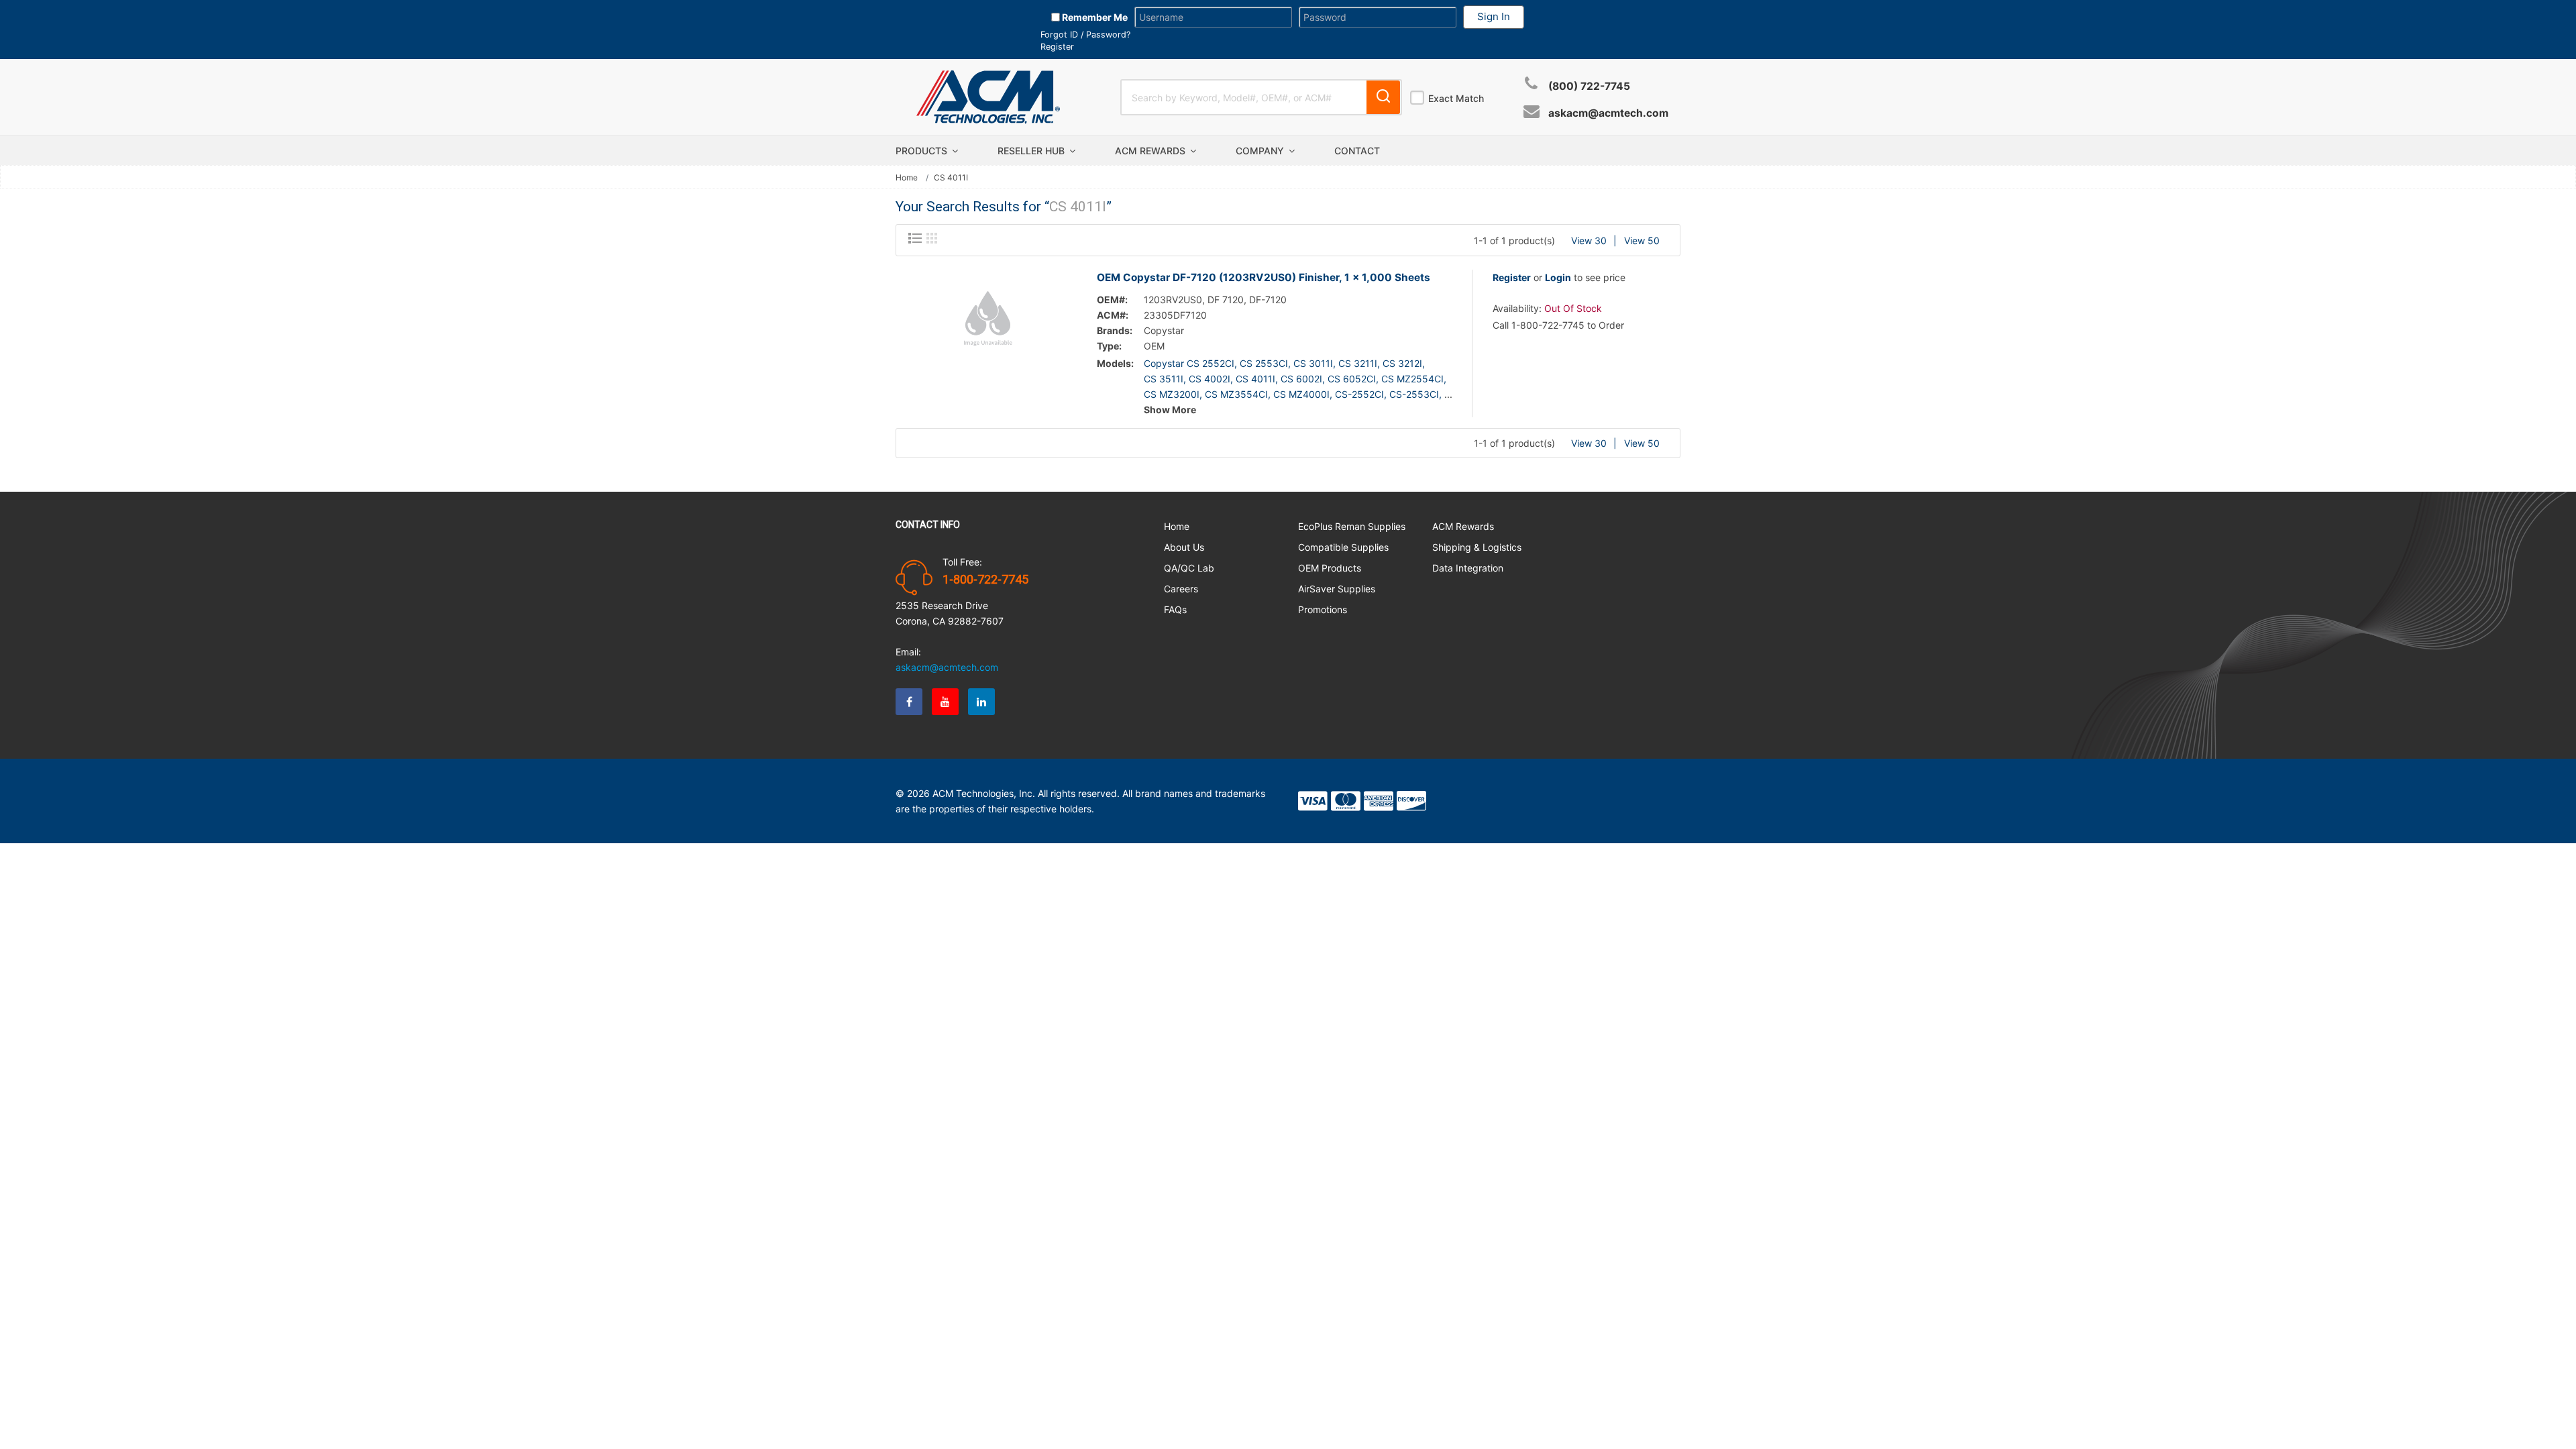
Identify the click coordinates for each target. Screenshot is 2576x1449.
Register (1057, 47)
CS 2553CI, (1265, 363)
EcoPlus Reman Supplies (1352, 526)
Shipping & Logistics (1477, 547)
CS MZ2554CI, (1414, 379)
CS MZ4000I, (1303, 394)
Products (923, 151)
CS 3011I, (1314, 363)
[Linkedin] (981, 702)
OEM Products (1330, 568)
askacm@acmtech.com (1608, 113)
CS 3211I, (1359, 363)
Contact (1357, 151)
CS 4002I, (1211, 379)
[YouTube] (945, 702)
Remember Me (1094, 17)
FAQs (1175, 609)
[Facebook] (909, 702)
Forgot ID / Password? (1085, 35)
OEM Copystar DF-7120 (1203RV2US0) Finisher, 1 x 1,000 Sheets (1264, 277)
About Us (1184, 547)
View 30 (1589, 240)
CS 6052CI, (1353, 379)
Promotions (1323, 609)
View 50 (1642, 240)
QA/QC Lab (1189, 568)
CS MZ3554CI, (1238, 394)
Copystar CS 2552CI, (1190, 363)
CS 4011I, (1257, 379)
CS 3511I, (1165, 379)
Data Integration (1468, 568)
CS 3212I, (1404, 363)
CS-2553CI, (1415, 394)
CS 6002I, (1303, 379)
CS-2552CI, (1361, 394)
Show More (1170, 410)
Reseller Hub (1032, 151)
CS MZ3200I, (1173, 394)
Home (907, 178)
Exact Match (1456, 98)
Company (1261, 151)
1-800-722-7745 (985, 580)
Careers (1181, 589)
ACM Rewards (1151, 151)
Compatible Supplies (1343, 547)
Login (1558, 277)
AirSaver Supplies (1337, 589)
